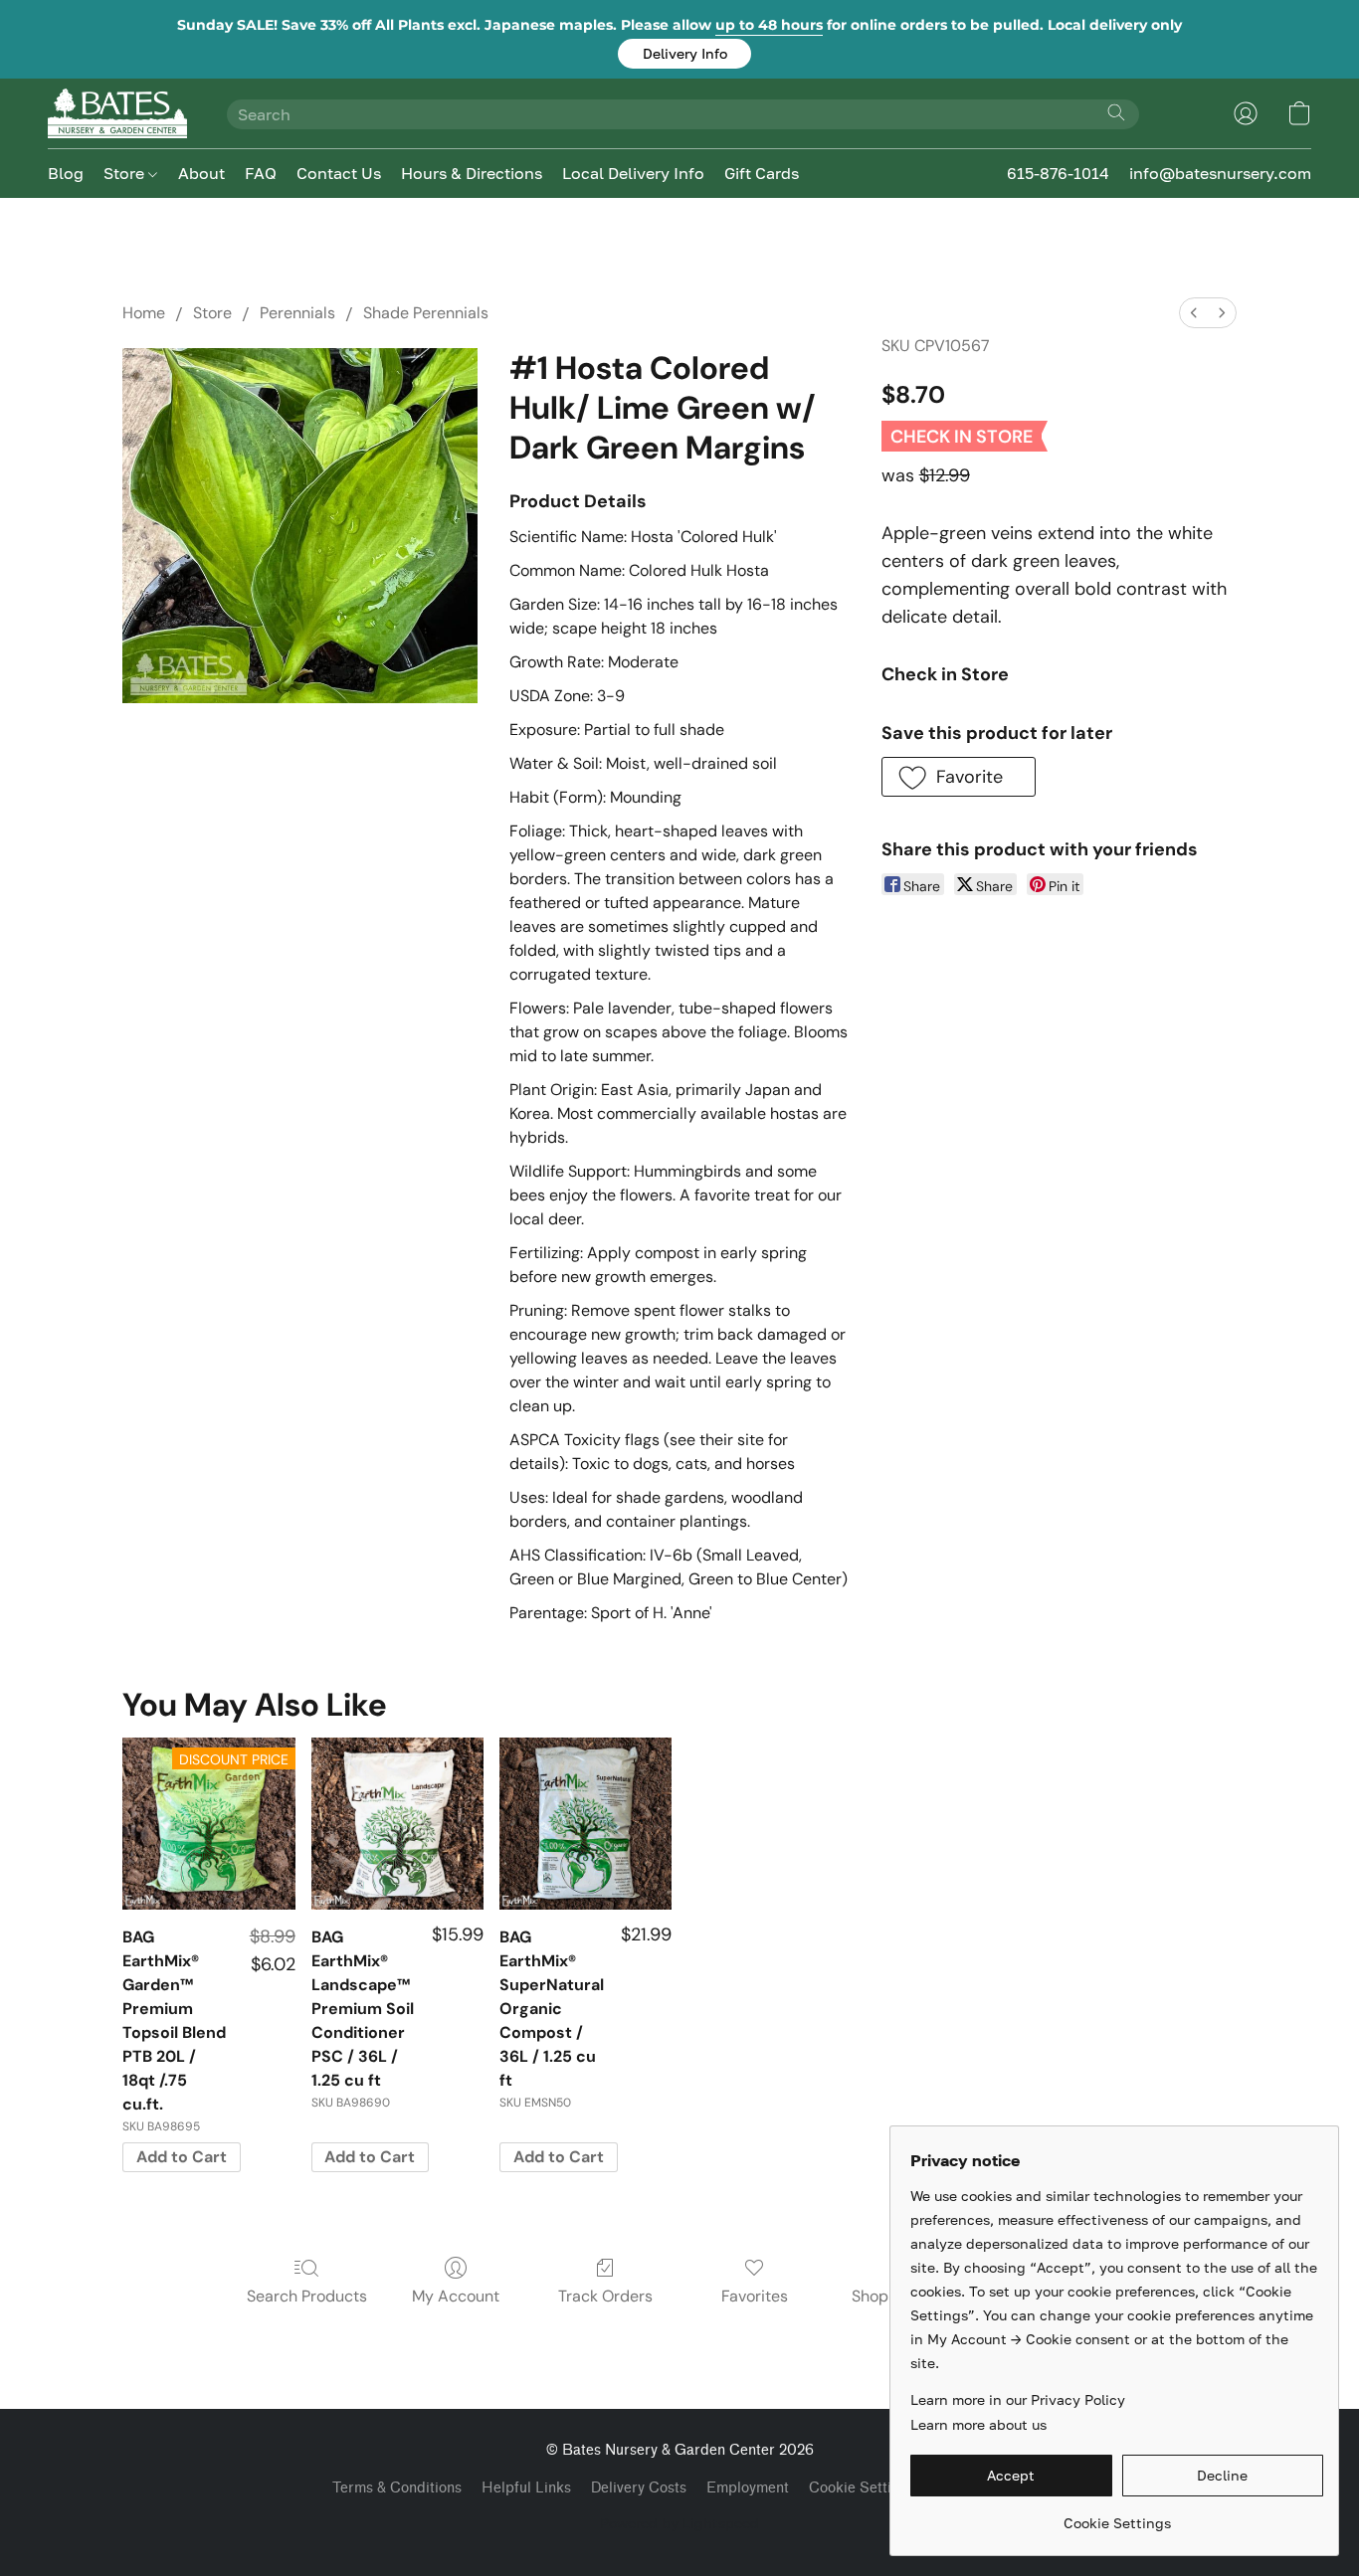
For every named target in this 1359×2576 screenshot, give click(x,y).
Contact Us (339, 173)
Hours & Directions (472, 173)
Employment (748, 2488)
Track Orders (605, 2296)
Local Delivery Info (633, 173)
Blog (66, 173)
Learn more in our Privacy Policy (1018, 2399)
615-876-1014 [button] (1058, 173)
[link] (1117, 2516)
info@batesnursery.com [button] (1220, 173)
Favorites (755, 2296)
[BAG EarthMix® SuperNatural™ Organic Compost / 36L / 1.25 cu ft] (585, 1824)
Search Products (307, 2296)
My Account (456, 2296)
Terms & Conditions (397, 2488)
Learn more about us (978, 2424)
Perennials (297, 313)
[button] (684, 54)
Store (126, 173)
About (201, 173)
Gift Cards (762, 173)
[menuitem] (1194, 313)
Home (144, 313)
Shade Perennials (426, 313)
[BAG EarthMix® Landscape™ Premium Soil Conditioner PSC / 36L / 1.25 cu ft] (397, 1824)
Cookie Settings (862, 2488)
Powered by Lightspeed (679, 2523)
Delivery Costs (639, 2488)
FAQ (261, 173)
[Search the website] (1116, 112)
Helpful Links (526, 2488)
